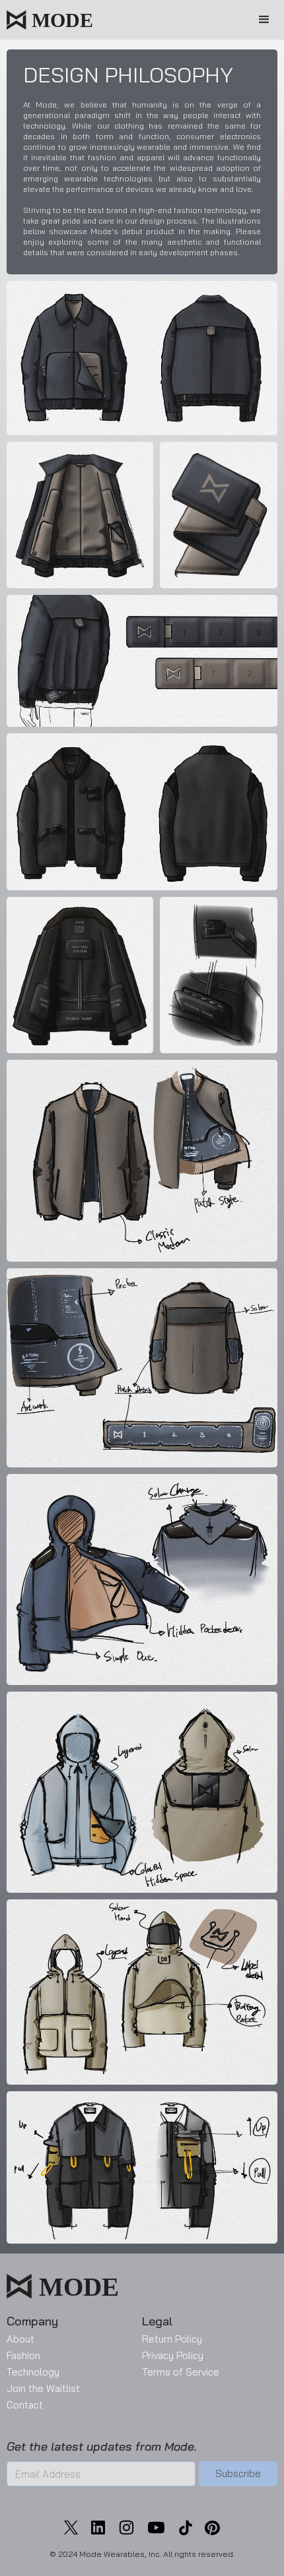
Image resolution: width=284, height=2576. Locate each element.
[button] (264, 20)
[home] (49, 16)
